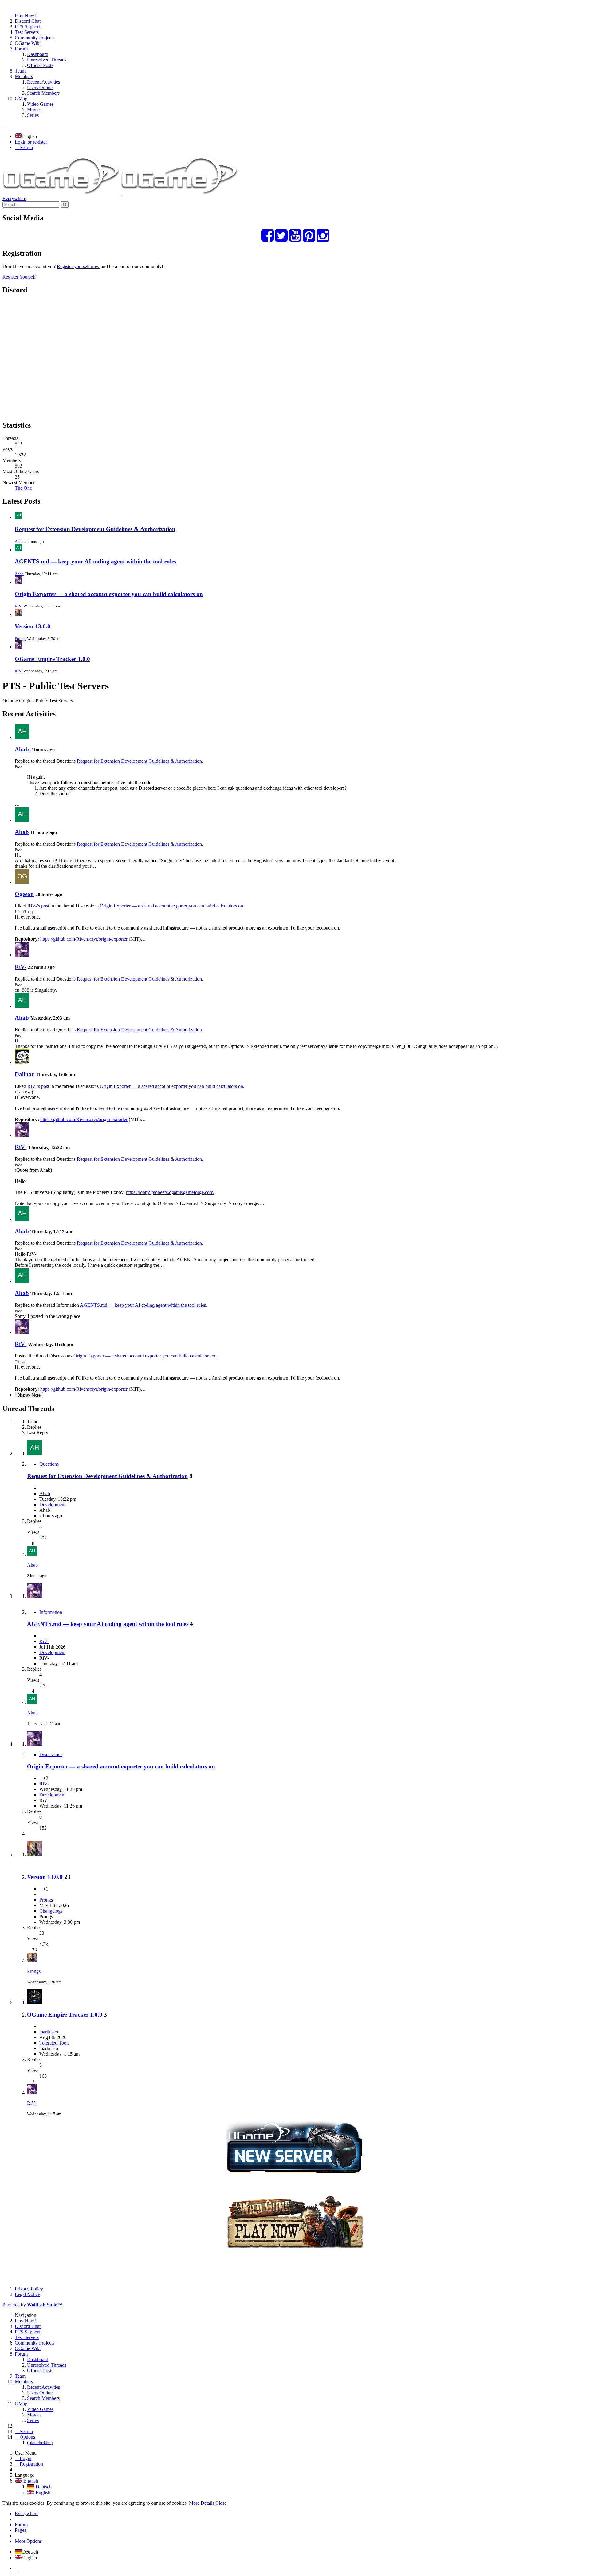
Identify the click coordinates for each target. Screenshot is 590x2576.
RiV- (19, 606)
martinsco (49, 2032)
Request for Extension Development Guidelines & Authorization (95, 529)
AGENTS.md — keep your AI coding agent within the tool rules (95, 561)
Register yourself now (78, 266)
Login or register (31, 142)
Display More (29, 1395)
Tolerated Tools (54, 2043)
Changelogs (51, 1911)
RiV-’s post (38, 906)
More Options (28, 2541)
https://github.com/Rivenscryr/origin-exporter (84, 939)
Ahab (19, 541)
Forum (21, 2525)
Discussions (51, 1754)
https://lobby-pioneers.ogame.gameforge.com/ (170, 1192)
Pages (20, 2530)
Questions (49, 1464)
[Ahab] (22, 737)
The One (23, 488)
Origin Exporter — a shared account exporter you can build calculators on (109, 594)
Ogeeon (24, 894)
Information (51, 1612)
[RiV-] (22, 955)
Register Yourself (19, 277)
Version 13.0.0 (33, 626)
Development (52, 1505)
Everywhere (14, 198)
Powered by (32, 2305)
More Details (202, 2503)
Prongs (20, 639)
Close (221, 2503)
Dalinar (24, 1074)
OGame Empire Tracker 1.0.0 (52, 659)
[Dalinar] (22, 1062)
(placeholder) (40, 2442)
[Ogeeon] (22, 882)
